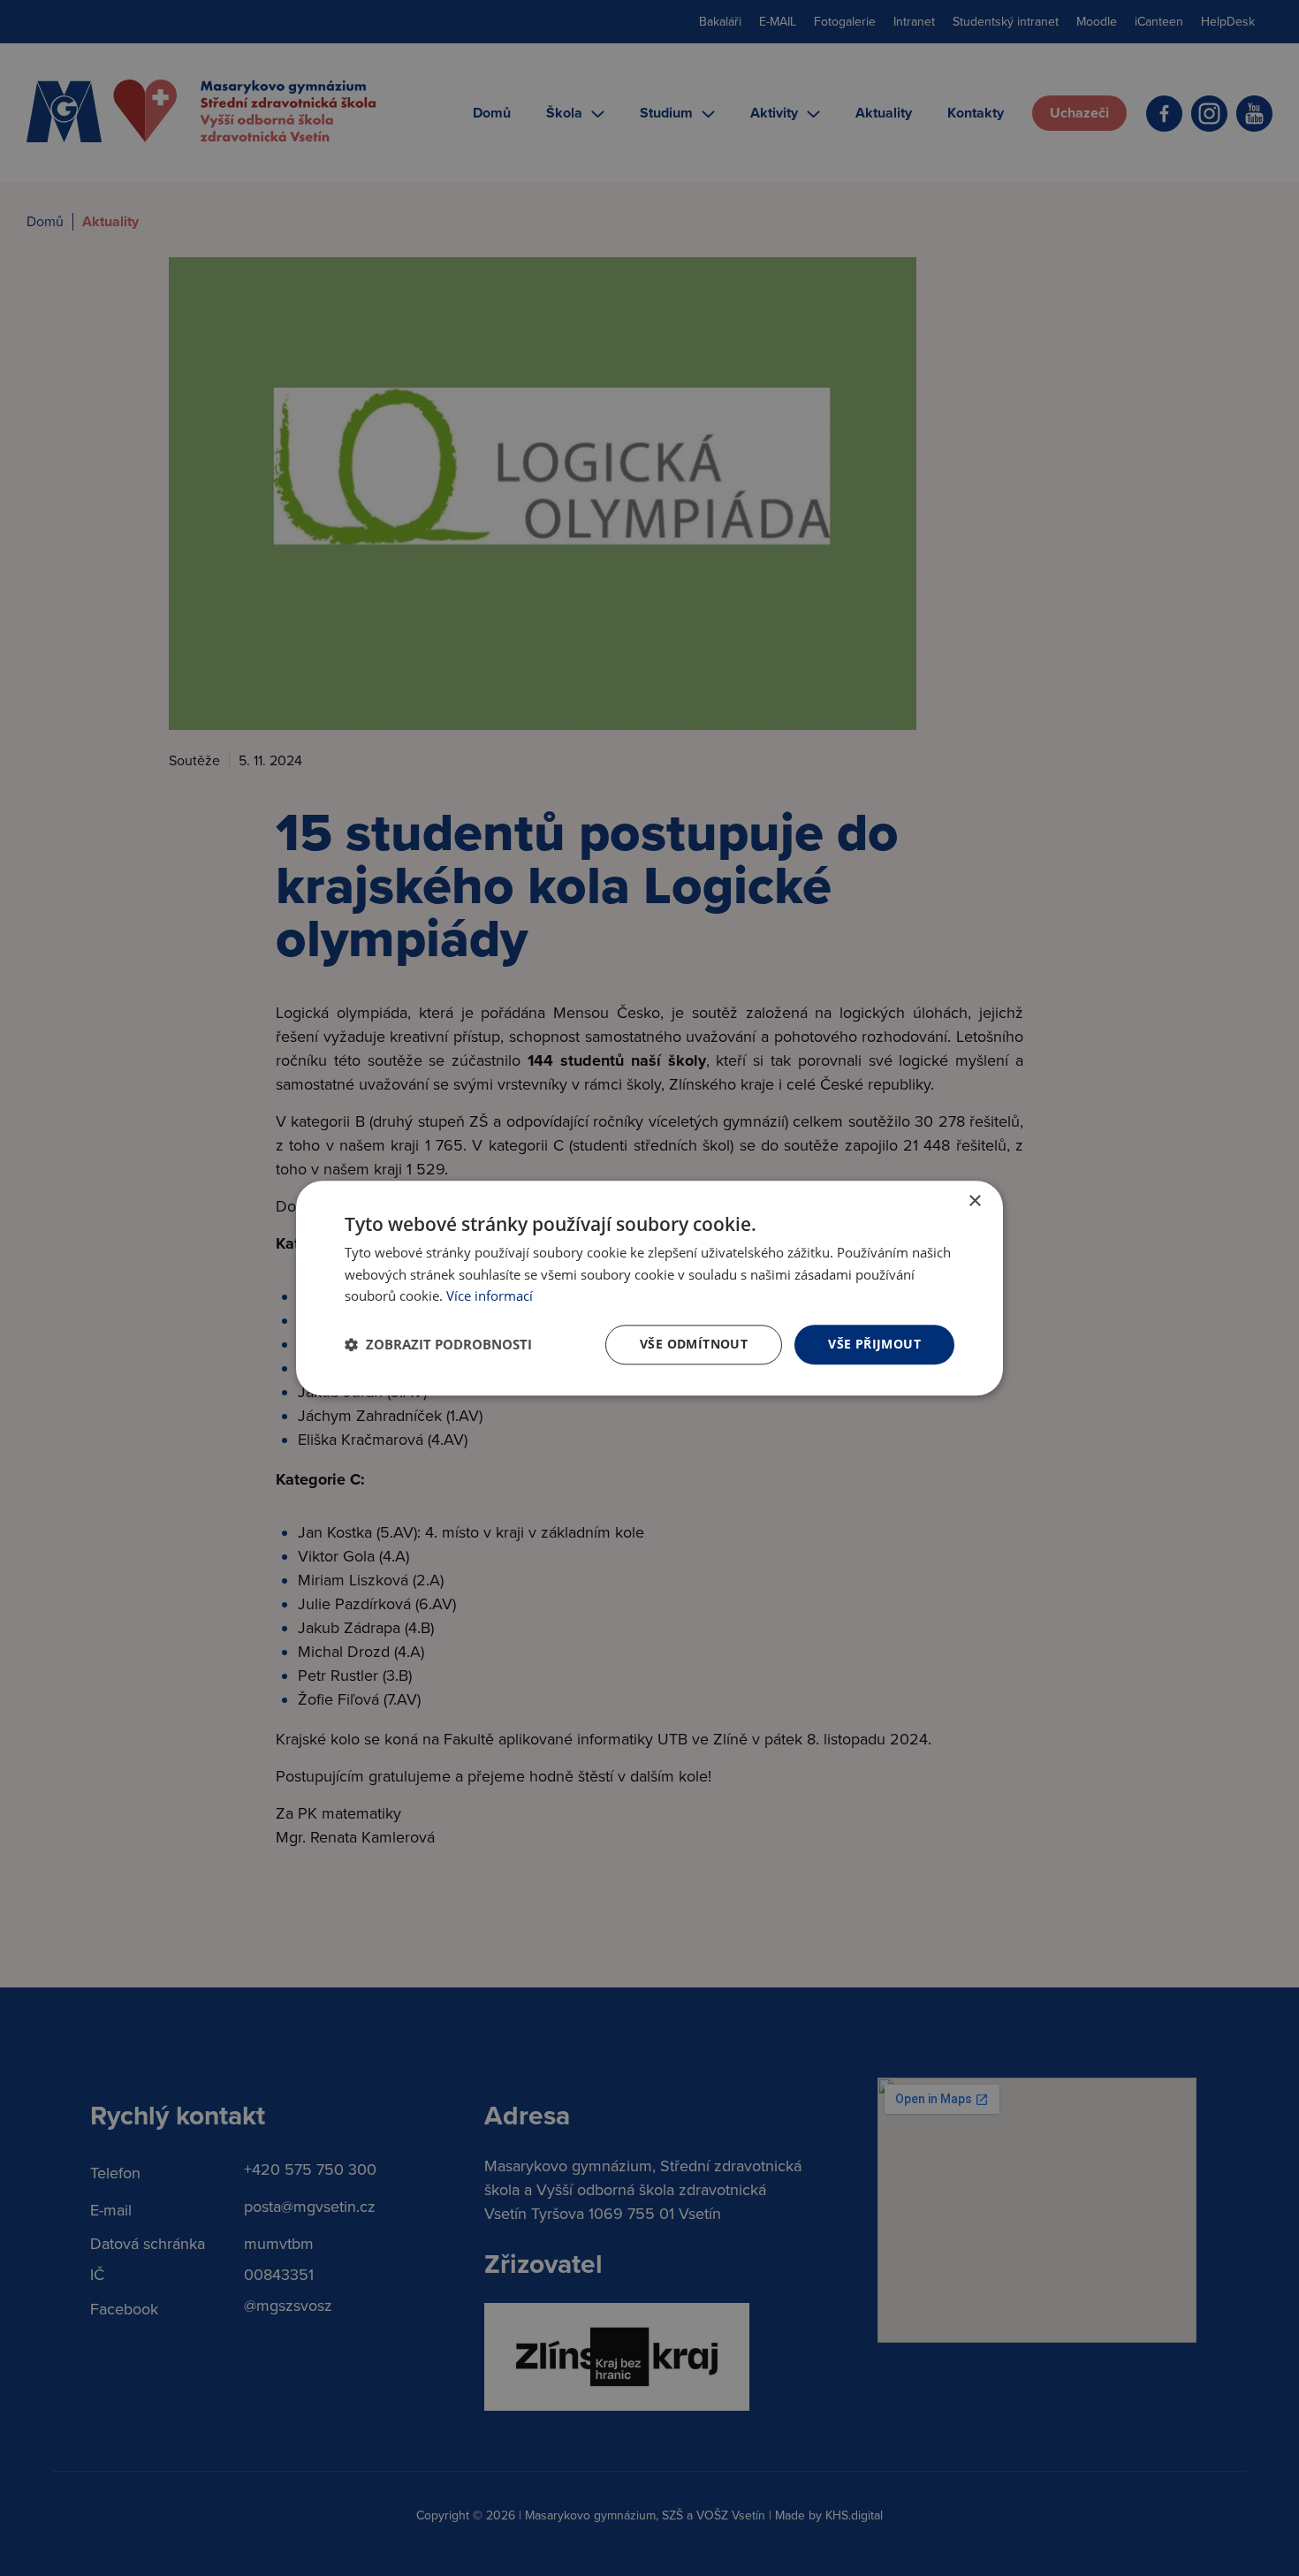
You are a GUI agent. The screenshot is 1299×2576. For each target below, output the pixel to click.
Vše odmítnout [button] (694, 1344)
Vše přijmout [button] (874, 1344)
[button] (438, 1345)
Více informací (490, 1296)
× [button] (974, 1201)
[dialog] (649, 1288)
